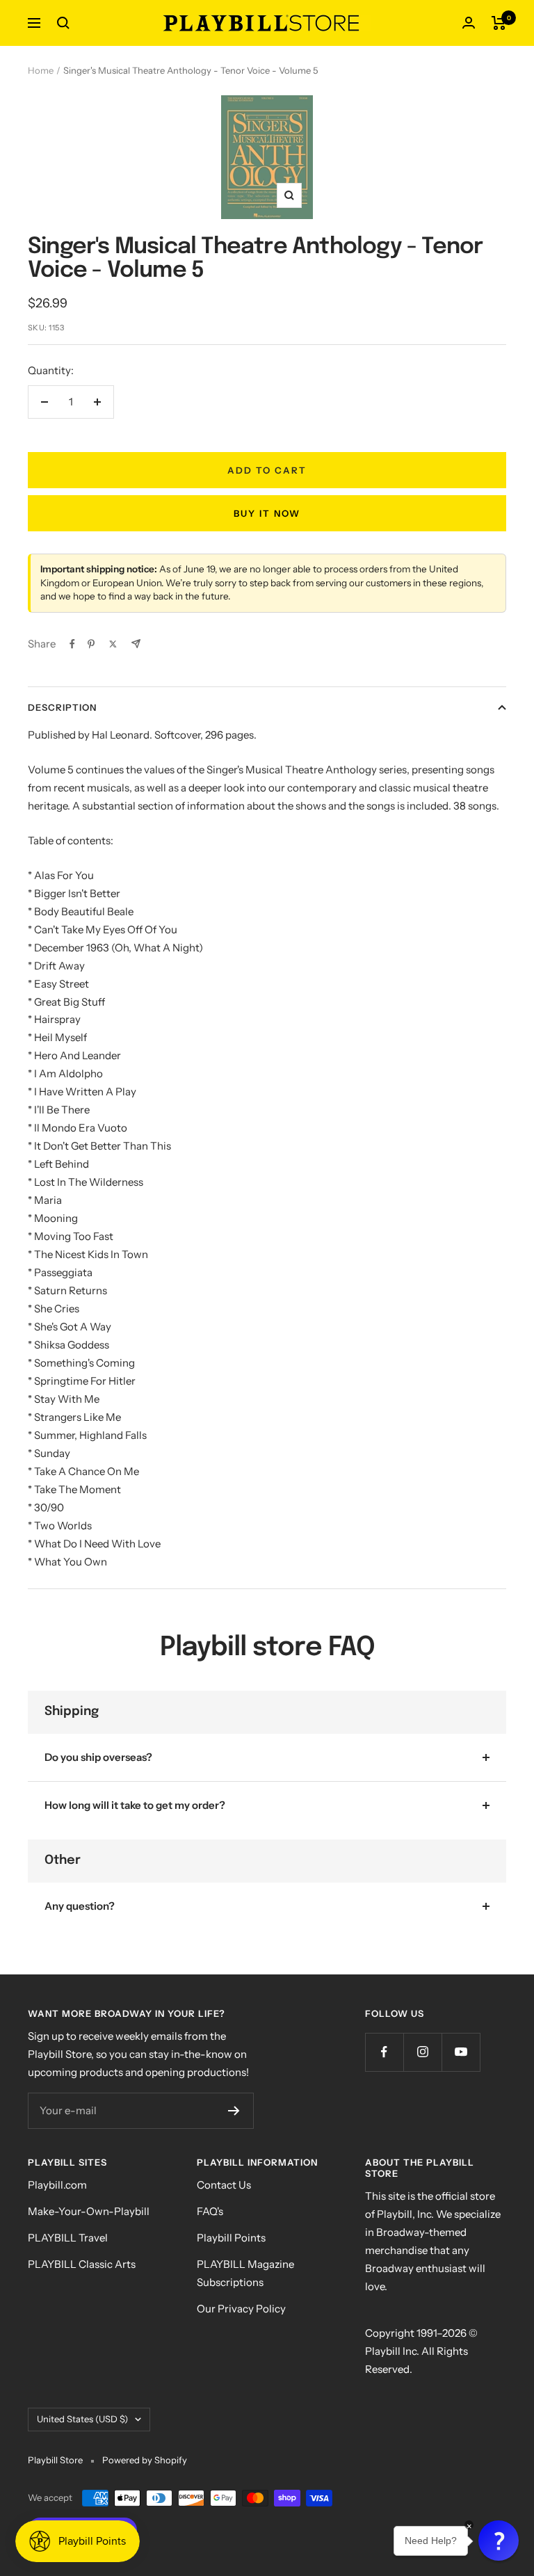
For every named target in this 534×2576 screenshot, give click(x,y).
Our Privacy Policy (241, 2309)
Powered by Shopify (145, 2460)
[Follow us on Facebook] (384, 2052)
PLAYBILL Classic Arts (82, 2264)
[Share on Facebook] (72, 644)
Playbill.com (57, 2185)
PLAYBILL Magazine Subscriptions (245, 2273)
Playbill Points (231, 2238)
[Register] (234, 2111)
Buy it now (267, 513)
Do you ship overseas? (98, 1757)
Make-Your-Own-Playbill (89, 2211)
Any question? (80, 1906)
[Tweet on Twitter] (113, 644)
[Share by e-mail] (136, 644)
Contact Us (224, 2185)
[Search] (63, 23)
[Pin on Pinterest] (91, 644)
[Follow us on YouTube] (461, 2052)
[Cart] (499, 23)
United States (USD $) (82, 2419)
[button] (499, 2541)
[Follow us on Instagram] (422, 2052)
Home (41, 70)
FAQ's (210, 2211)
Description (62, 707)
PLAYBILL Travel (68, 2238)
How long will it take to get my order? (135, 1805)
